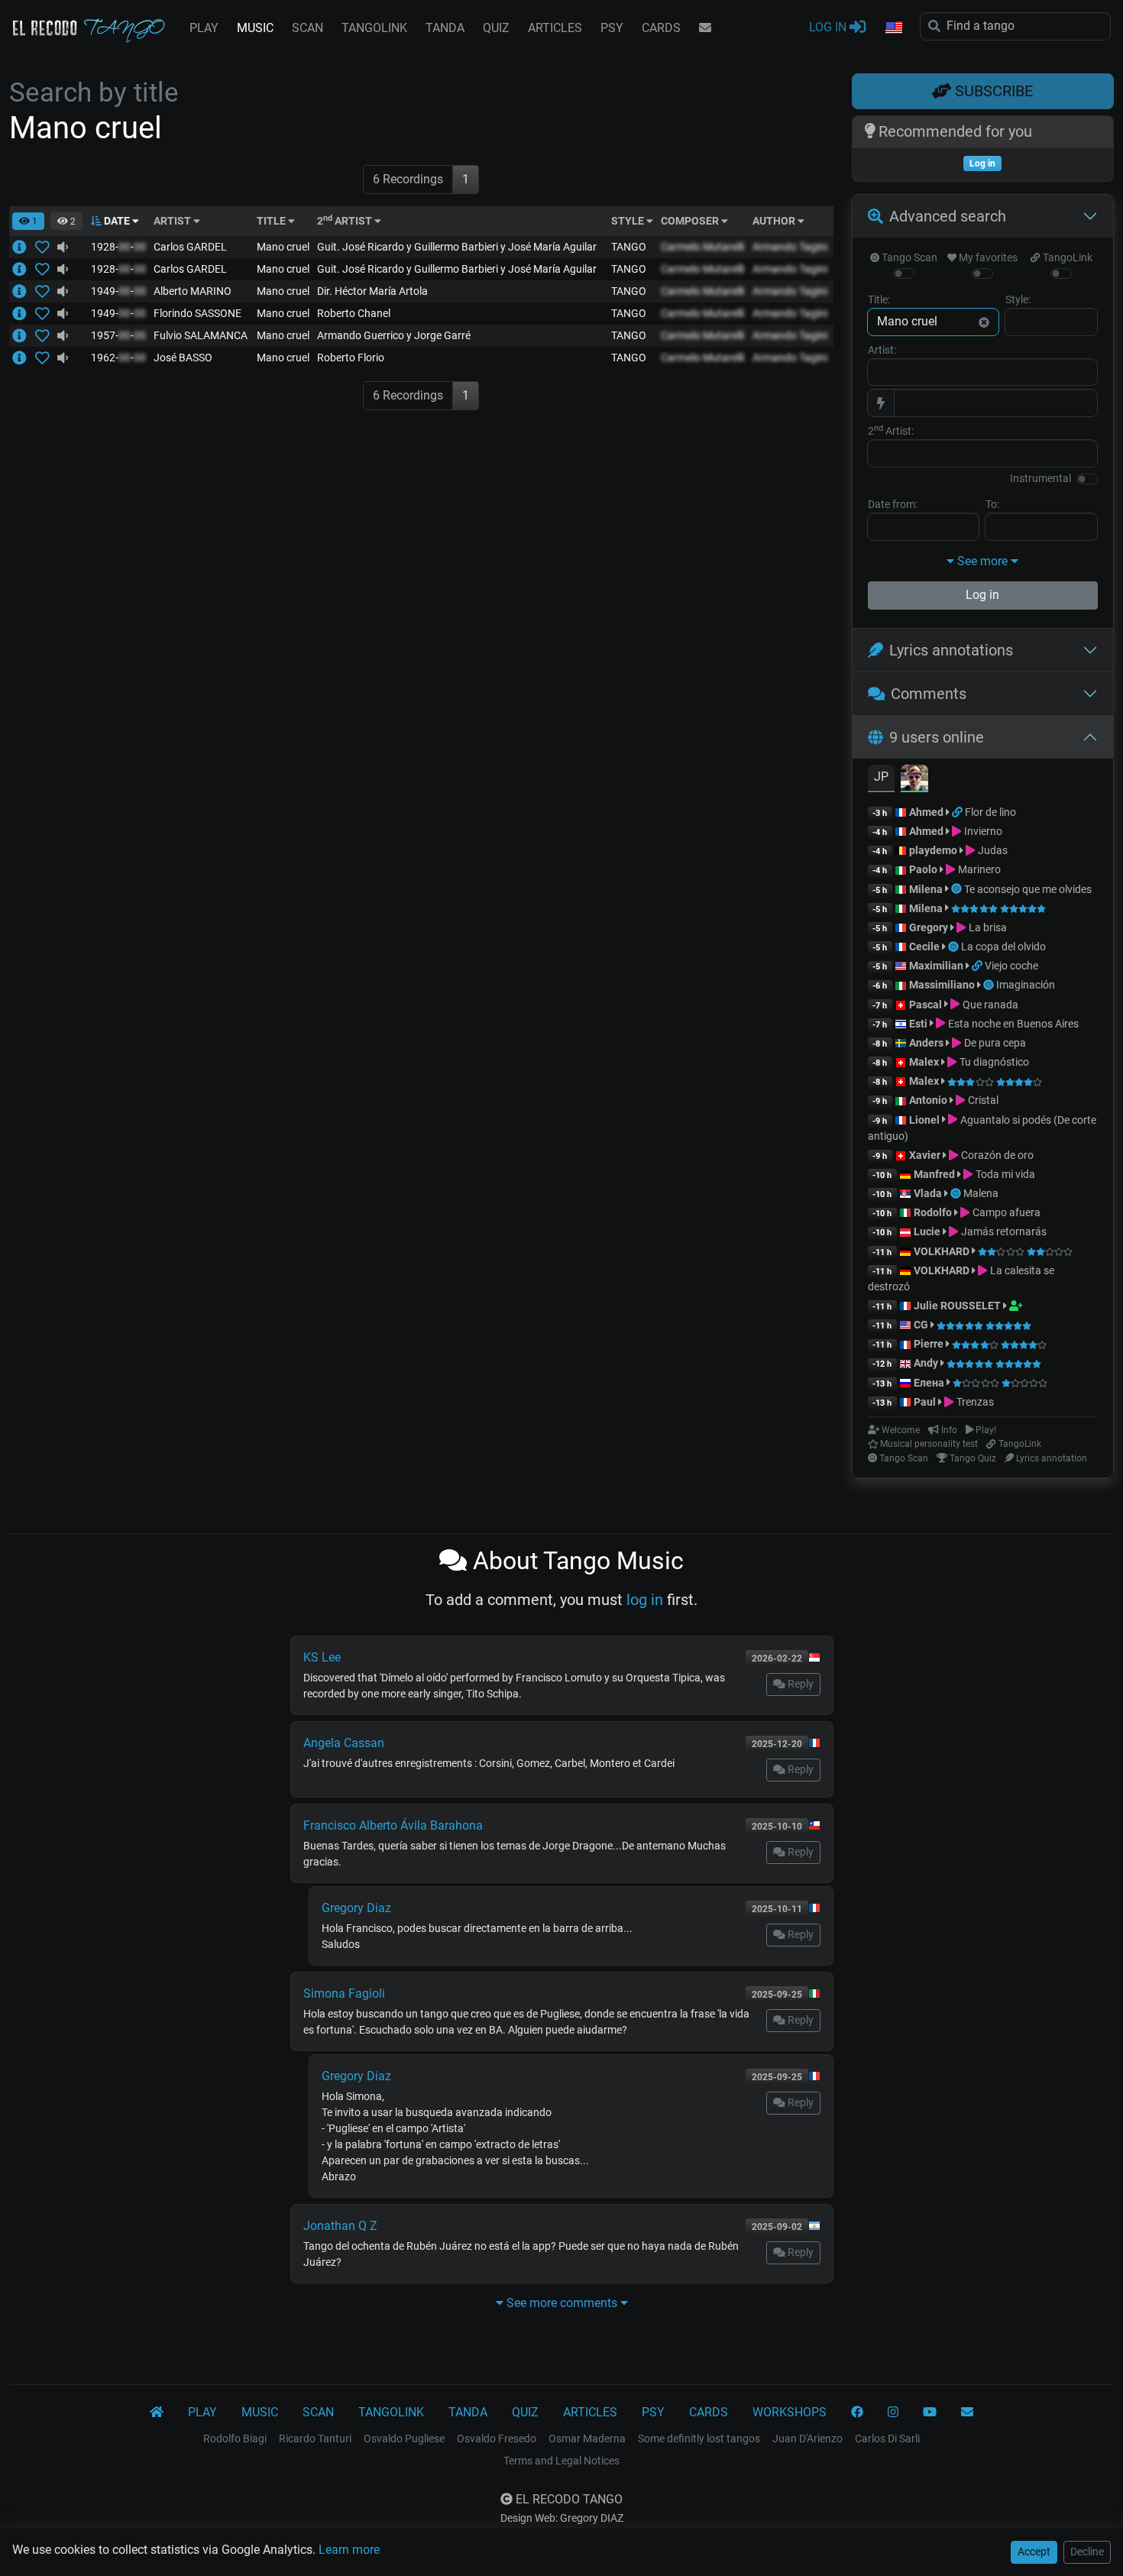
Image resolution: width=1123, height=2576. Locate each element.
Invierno (982, 831)
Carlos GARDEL (190, 247)
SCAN (307, 28)
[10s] (63, 247)
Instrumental (1040, 478)
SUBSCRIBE (992, 91)
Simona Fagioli (344, 1993)
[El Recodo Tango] (157, 2413)
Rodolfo (933, 1212)
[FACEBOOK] (857, 2413)
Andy (926, 1363)
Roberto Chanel (354, 313)
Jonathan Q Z (340, 2226)
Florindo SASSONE (197, 313)
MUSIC (255, 28)
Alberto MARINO (193, 291)
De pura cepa (994, 1043)
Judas (991, 850)
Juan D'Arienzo (807, 2438)
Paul (925, 1402)
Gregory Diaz (356, 1908)
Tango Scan (908, 257)
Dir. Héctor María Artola (372, 291)
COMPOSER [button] (691, 221)
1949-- (118, 291)
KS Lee (322, 1657)
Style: (1018, 299)
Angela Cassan (344, 1743)
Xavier (926, 1155)
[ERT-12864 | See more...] (24, 269)
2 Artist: (891, 430)
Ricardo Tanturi (315, 2438)
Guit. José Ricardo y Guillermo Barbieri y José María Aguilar (457, 247)
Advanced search (948, 216)
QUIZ (496, 28)
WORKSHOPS (790, 2412)
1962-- (118, 358)
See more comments (562, 2303)
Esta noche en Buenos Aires (1012, 1024)
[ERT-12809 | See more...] (24, 247)
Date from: (893, 504)
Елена (929, 1383)
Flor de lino (990, 812)
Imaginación (1026, 985)
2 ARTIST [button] (346, 221)
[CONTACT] (705, 28)
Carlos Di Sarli (887, 2438)
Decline (1087, 2552)
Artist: (882, 350)
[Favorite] (45, 247)
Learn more (349, 2550)
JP (881, 777)
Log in (982, 595)
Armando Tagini (790, 247)
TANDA (445, 28)
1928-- (118, 247)
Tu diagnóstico (993, 1062)
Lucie (927, 1231)
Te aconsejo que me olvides (1028, 889)
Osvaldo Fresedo (497, 2438)
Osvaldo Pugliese (404, 2438)
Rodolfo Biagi (235, 2438)
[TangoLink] (958, 812)
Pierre (929, 1344)
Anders (926, 1043)
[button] (893, 28)
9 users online (937, 737)
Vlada (928, 1193)
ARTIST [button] (173, 221)
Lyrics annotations (951, 650)
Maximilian (936, 966)
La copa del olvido (1003, 947)
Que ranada (989, 1005)
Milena (926, 889)
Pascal (926, 1005)
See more (982, 561)
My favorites (987, 257)
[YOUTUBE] (930, 2413)
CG (921, 1325)
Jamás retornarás (1002, 1231)
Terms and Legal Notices (561, 2461)
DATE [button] (117, 221)
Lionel (926, 1120)
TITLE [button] (272, 221)
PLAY (204, 28)
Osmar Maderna (587, 2438)
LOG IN (829, 27)
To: (992, 504)
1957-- (118, 335)
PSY (612, 28)
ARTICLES (555, 28)
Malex (924, 1062)
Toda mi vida (1004, 1174)
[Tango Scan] (958, 889)
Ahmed (926, 812)
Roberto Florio (351, 358)
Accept (1034, 2552)
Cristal (982, 1100)
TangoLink (1066, 257)
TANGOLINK (374, 28)
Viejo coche (1011, 966)
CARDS (661, 28)
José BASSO (183, 358)
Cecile (924, 947)
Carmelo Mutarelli (702, 247)
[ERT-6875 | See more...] (24, 291)
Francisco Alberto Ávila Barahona (393, 1825)
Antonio (928, 1100)
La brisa (986, 927)
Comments (929, 694)
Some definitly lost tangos (699, 2438)
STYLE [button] (629, 221)
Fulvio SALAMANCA (201, 335)
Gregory (929, 927)
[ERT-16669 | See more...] (24, 358)
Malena (981, 1193)
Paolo (923, 869)
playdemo (933, 850)
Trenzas (974, 1402)
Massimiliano (942, 985)
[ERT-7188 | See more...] (24, 313)
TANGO (629, 247)
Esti (918, 1024)
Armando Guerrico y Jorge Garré (394, 335)
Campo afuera (1005, 1212)
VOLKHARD (942, 1251)
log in (645, 1600)
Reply (799, 1684)
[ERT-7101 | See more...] (24, 335)
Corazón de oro (996, 1155)
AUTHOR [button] (775, 221)
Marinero (978, 869)
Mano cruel (283, 247)
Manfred (934, 1174)
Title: (879, 299)
